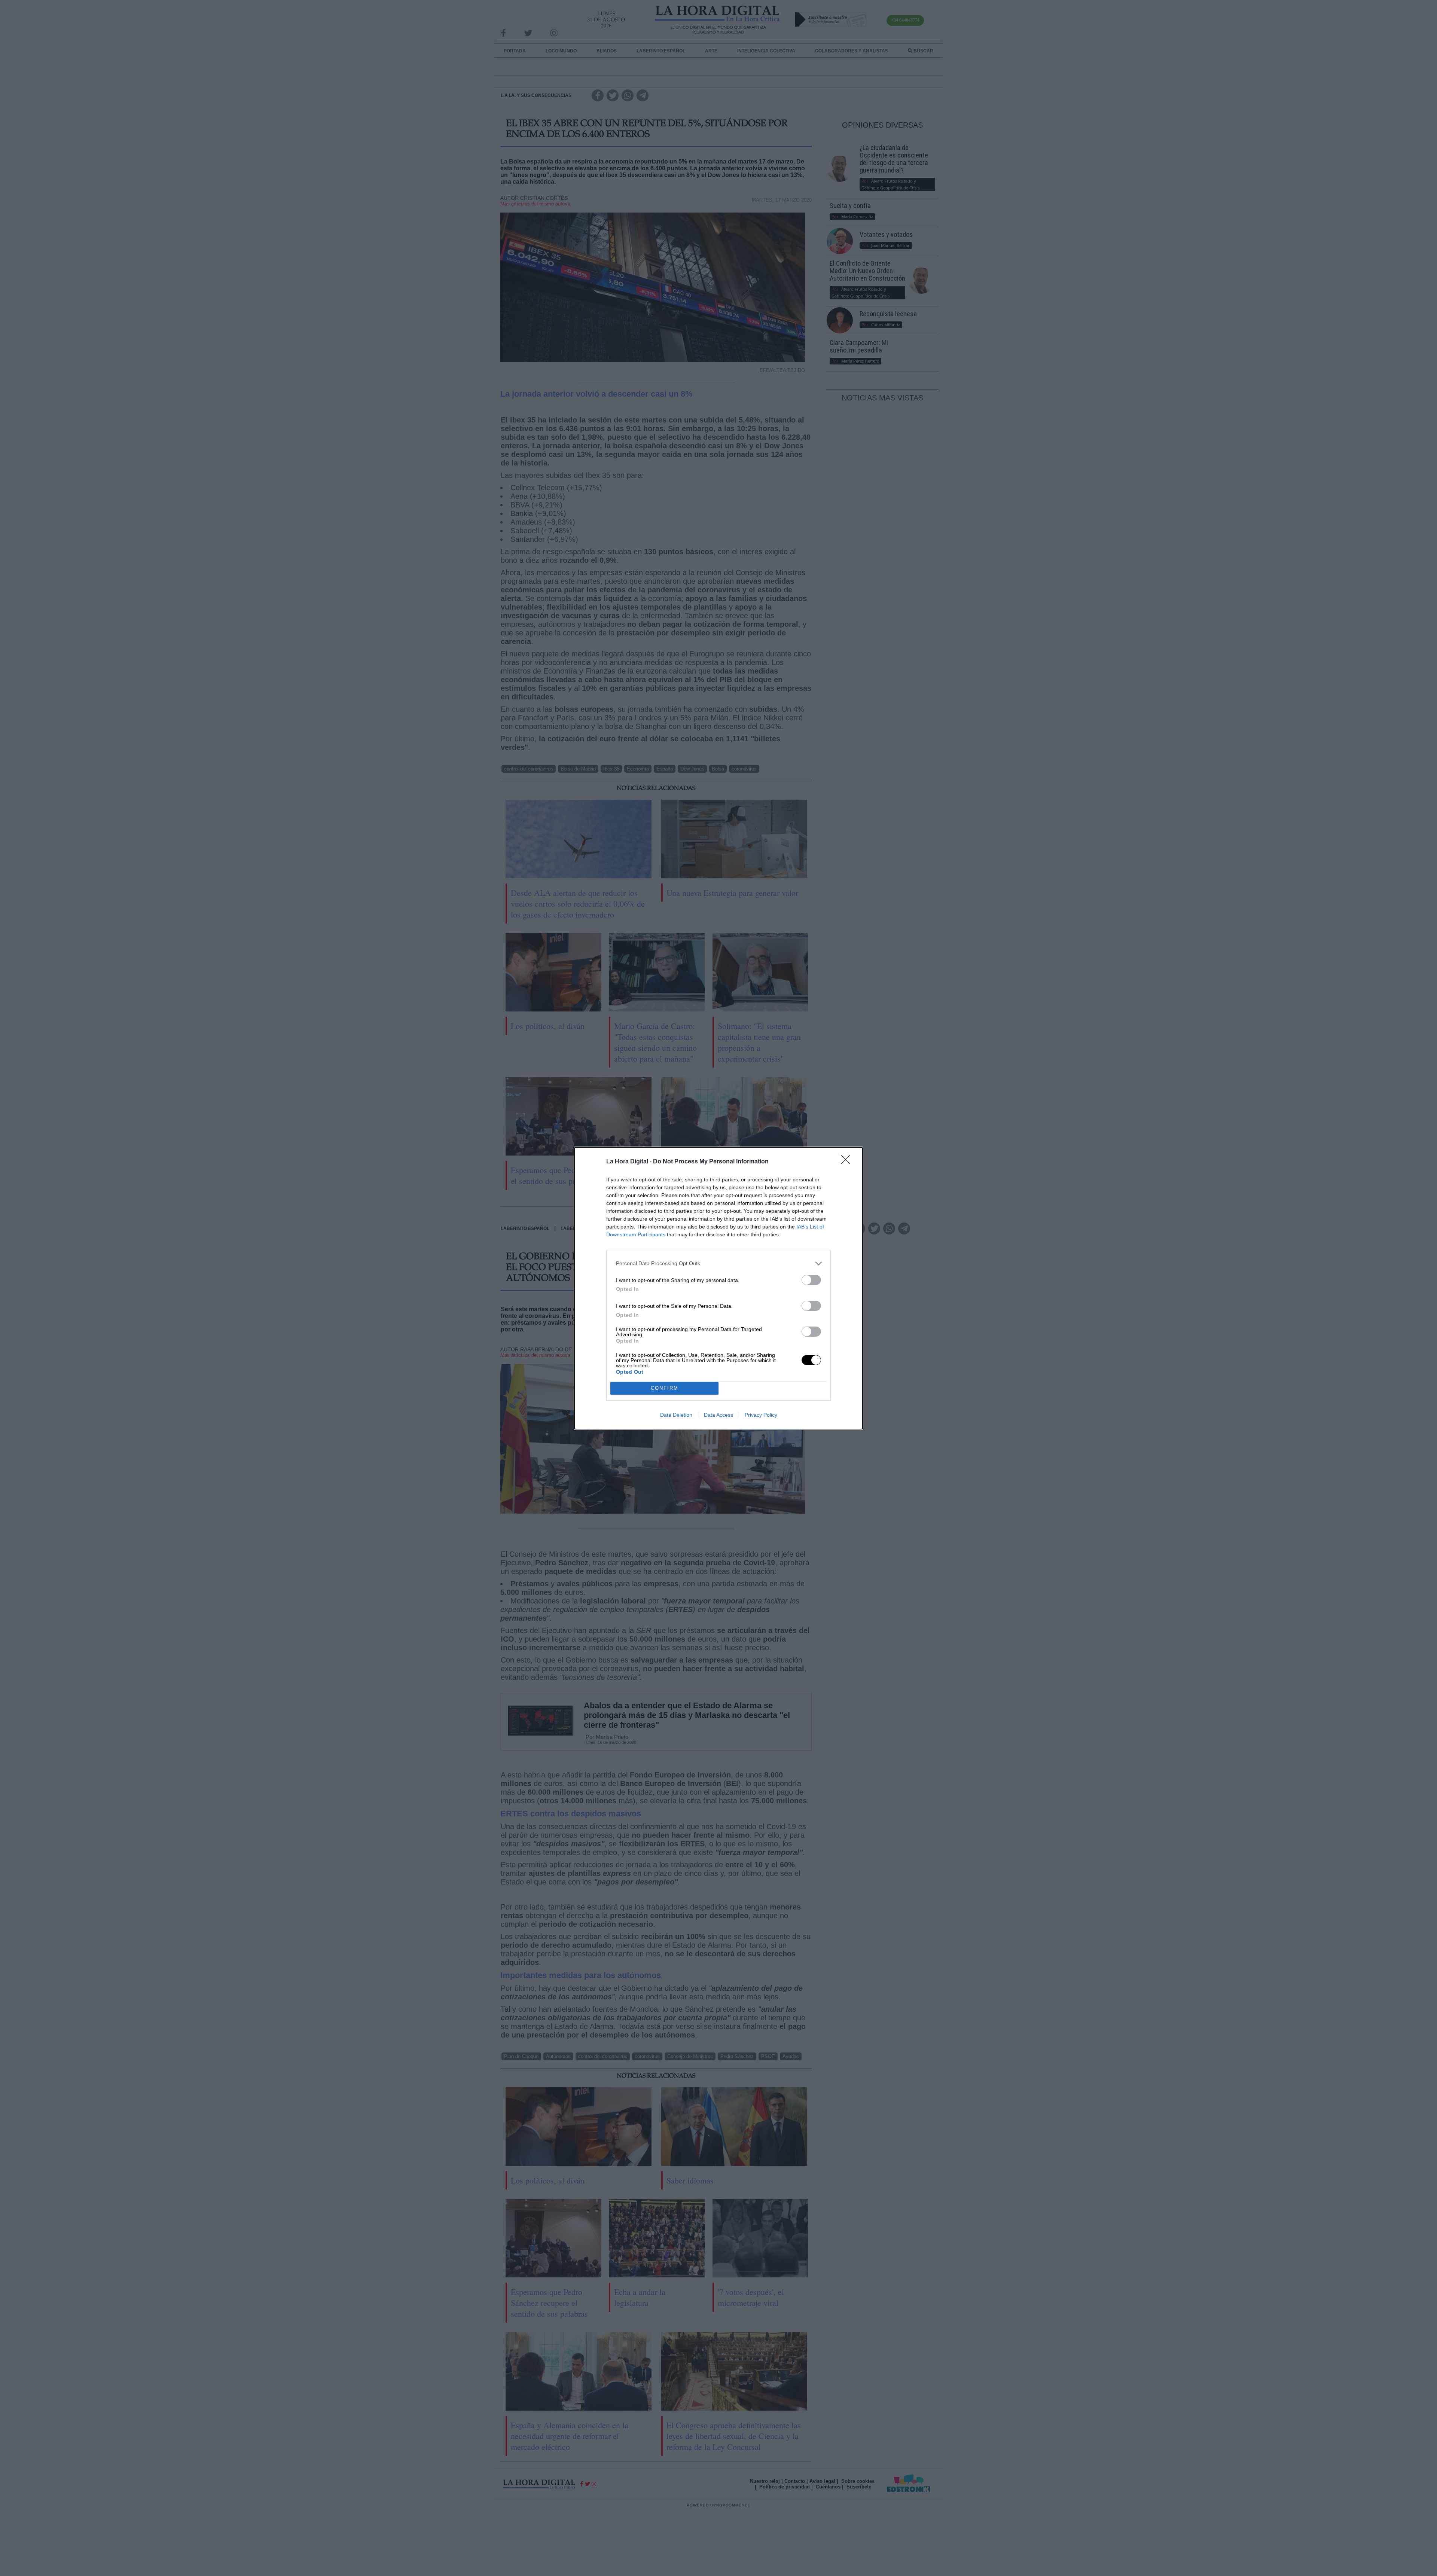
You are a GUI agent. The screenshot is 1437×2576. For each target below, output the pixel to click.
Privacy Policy (761, 1415)
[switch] (811, 1280)
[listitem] (718, 1263)
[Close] (848, 1162)
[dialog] (718, 1288)
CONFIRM (665, 1388)
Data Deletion (676, 1415)
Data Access (718, 1415)
